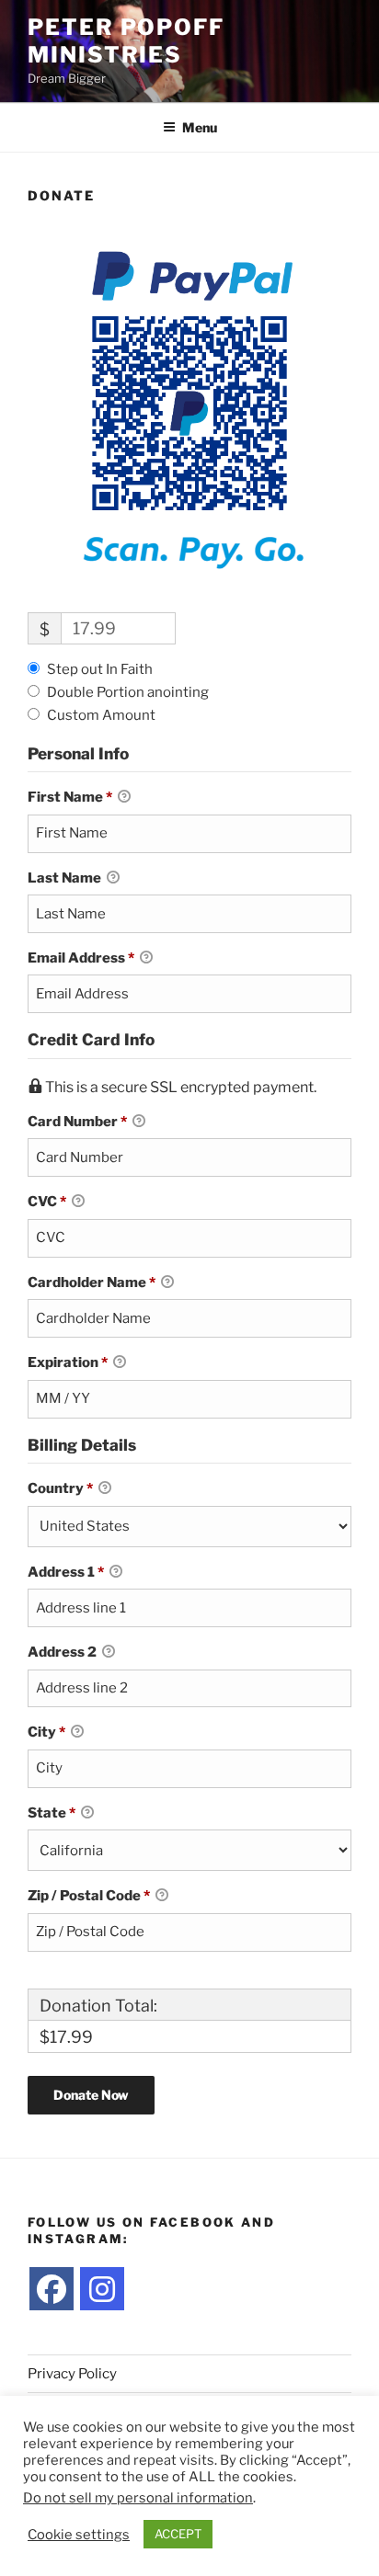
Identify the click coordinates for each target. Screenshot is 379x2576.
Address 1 (66, 1572)
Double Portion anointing (128, 692)
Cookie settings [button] (79, 2535)
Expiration (68, 1362)
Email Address (81, 958)
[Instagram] (102, 2289)
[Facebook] (52, 2289)
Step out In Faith (100, 669)
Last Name (66, 878)
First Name (70, 797)
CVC (47, 1202)
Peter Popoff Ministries (126, 41)
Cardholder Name (92, 1282)
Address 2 (63, 1652)
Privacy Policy (72, 2374)
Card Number (77, 1122)
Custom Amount (101, 715)
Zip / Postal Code (89, 1896)
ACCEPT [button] (178, 2534)
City (46, 1732)
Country (60, 1488)
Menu (200, 127)
